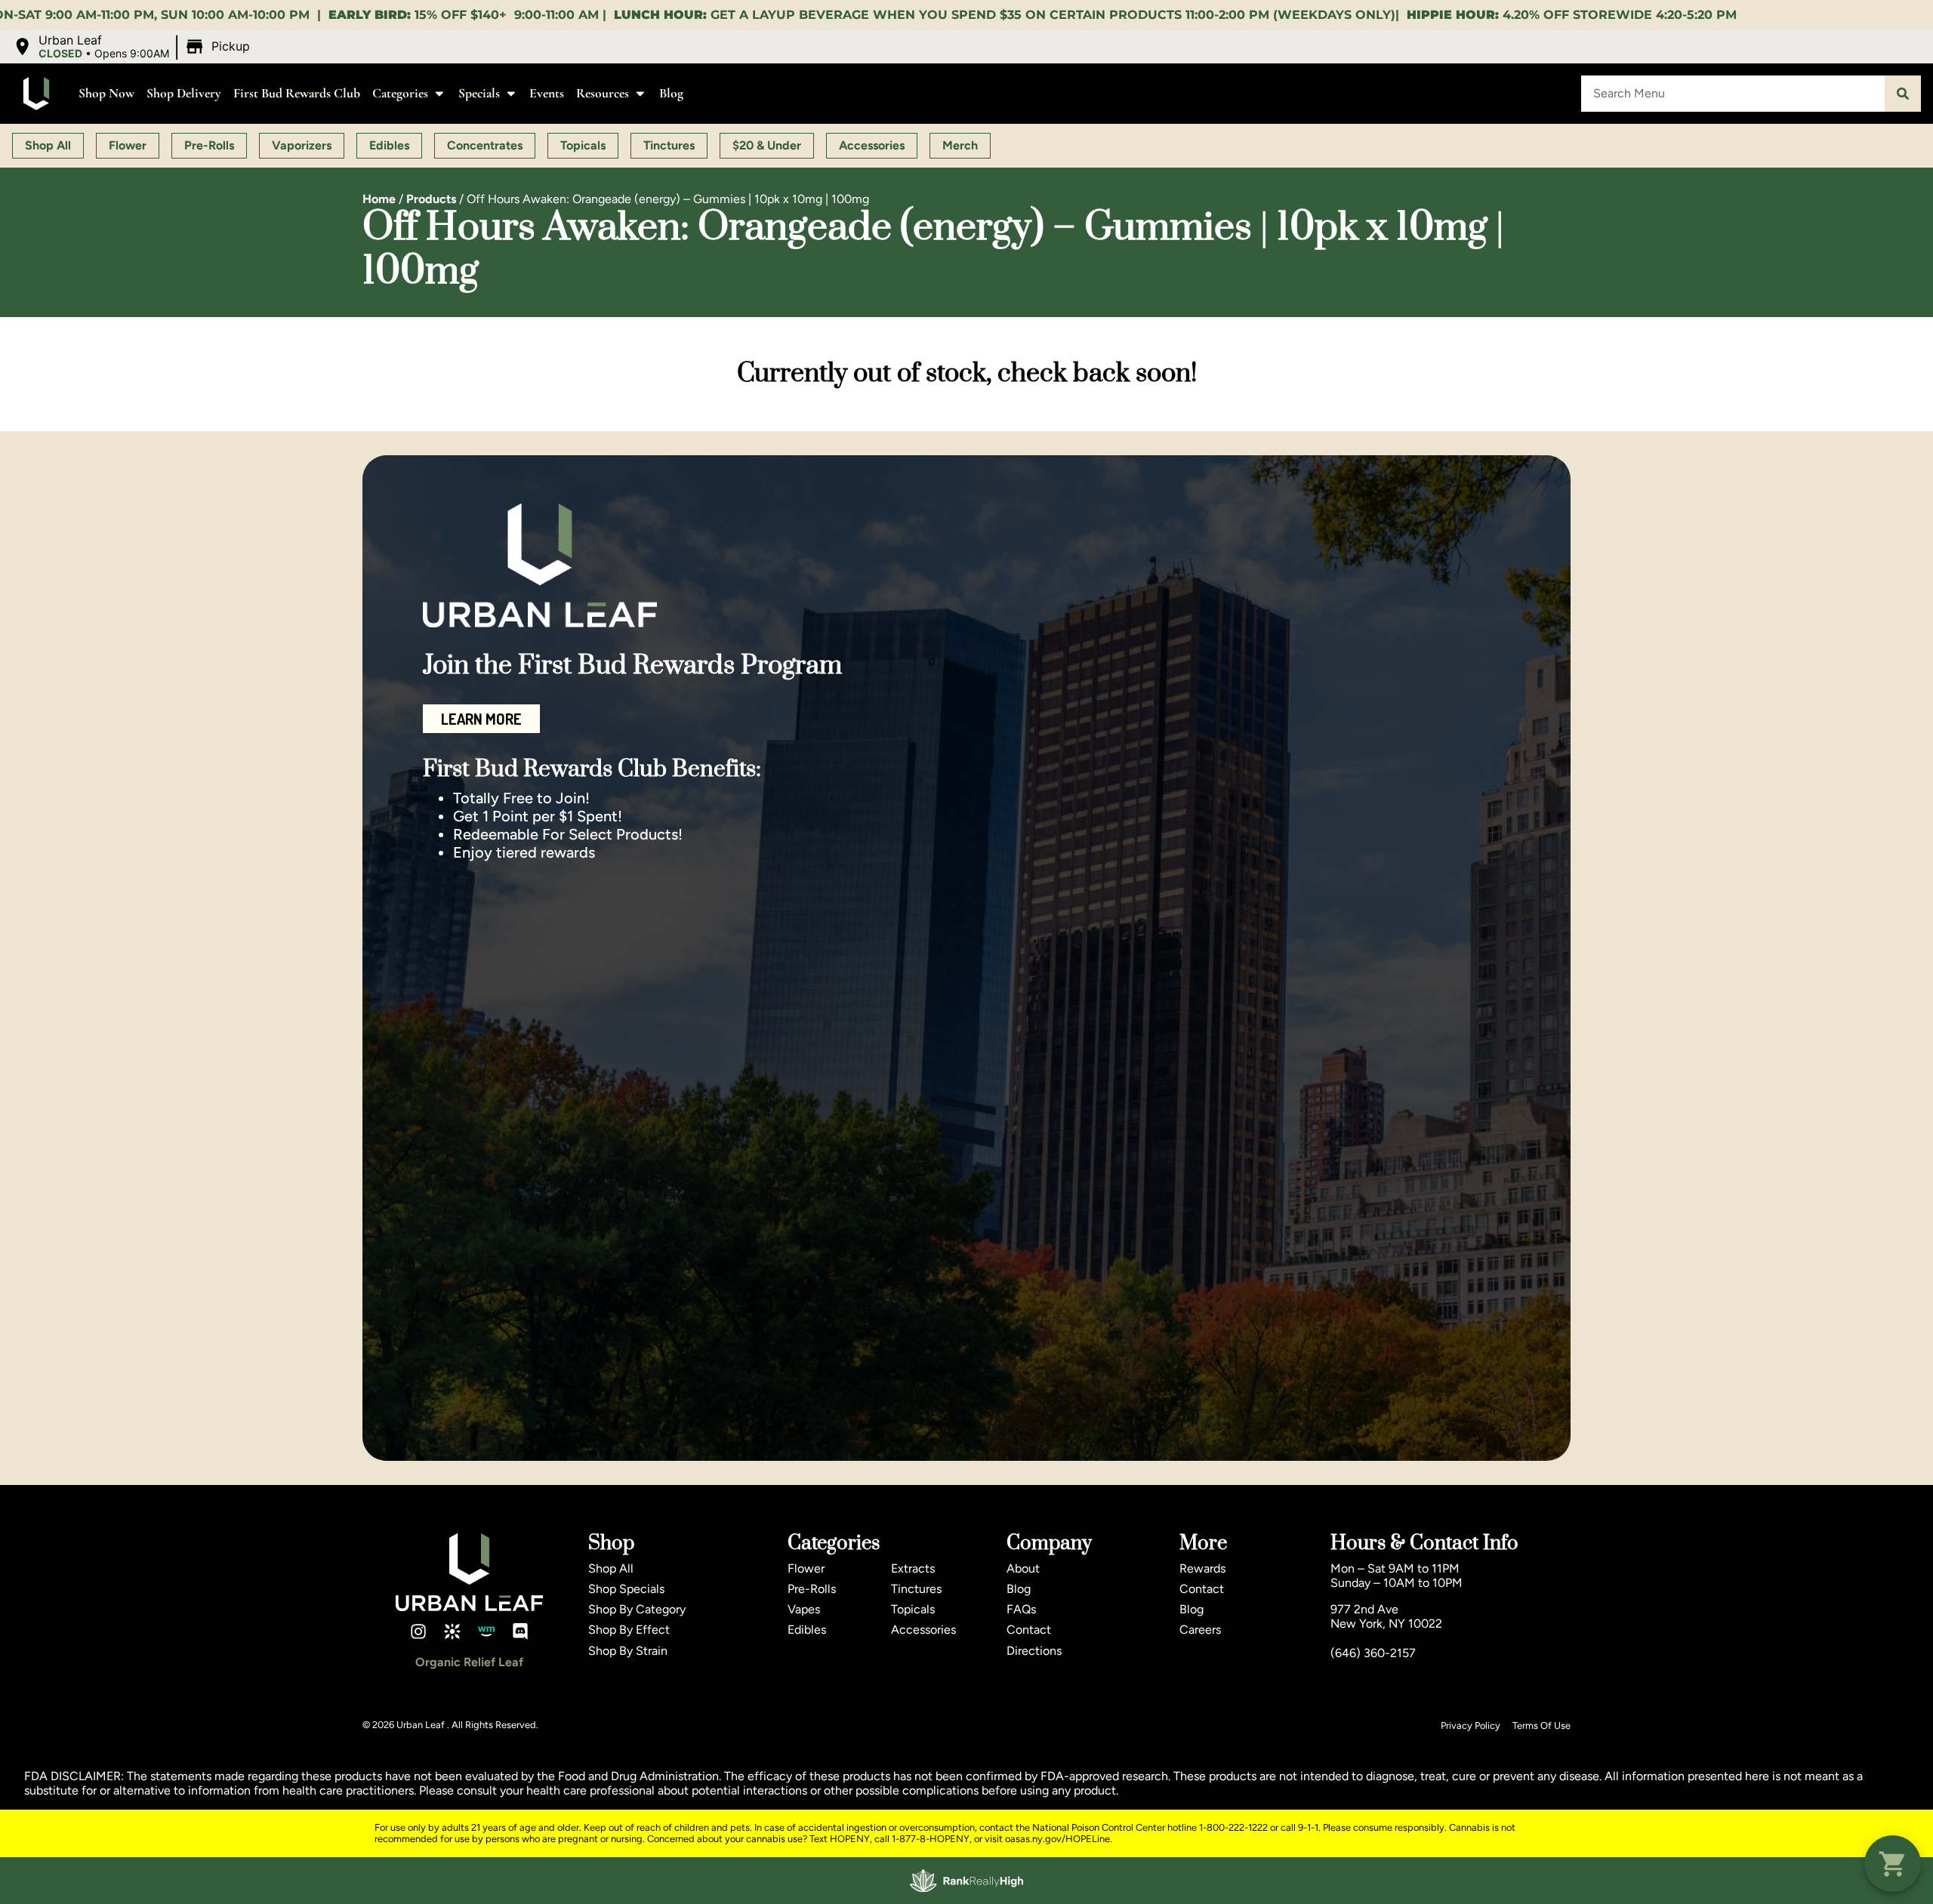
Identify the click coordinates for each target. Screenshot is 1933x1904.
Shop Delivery (184, 93)
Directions (1034, 1651)
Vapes (804, 1609)
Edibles (807, 1630)
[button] (133, 47)
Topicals (913, 1609)
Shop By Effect (629, 1630)
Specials (479, 93)
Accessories (923, 1630)
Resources (603, 93)
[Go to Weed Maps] (486, 1631)
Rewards (1202, 1568)
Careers (1200, 1630)
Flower (806, 1568)
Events (547, 93)
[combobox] (1733, 94)
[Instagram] (418, 1631)
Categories (400, 93)
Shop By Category (637, 1609)
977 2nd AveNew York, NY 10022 (1386, 1616)
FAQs (1021, 1609)
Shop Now (106, 93)
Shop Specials (626, 1589)
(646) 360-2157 (1373, 1653)
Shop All (611, 1568)
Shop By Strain (628, 1651)
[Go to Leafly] (452, 1631)
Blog (671, 93)
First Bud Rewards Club (297, 93)
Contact (1029, 1630)
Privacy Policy (1471, 1725)
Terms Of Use (1541, 1725)
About (1023, 1568)
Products (431, 199)
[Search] (1903, 94)
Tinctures (916, 1589)
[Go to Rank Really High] (966, 1881)
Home (379, 199)
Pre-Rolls (812, 1589)
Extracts (913, 1568)
